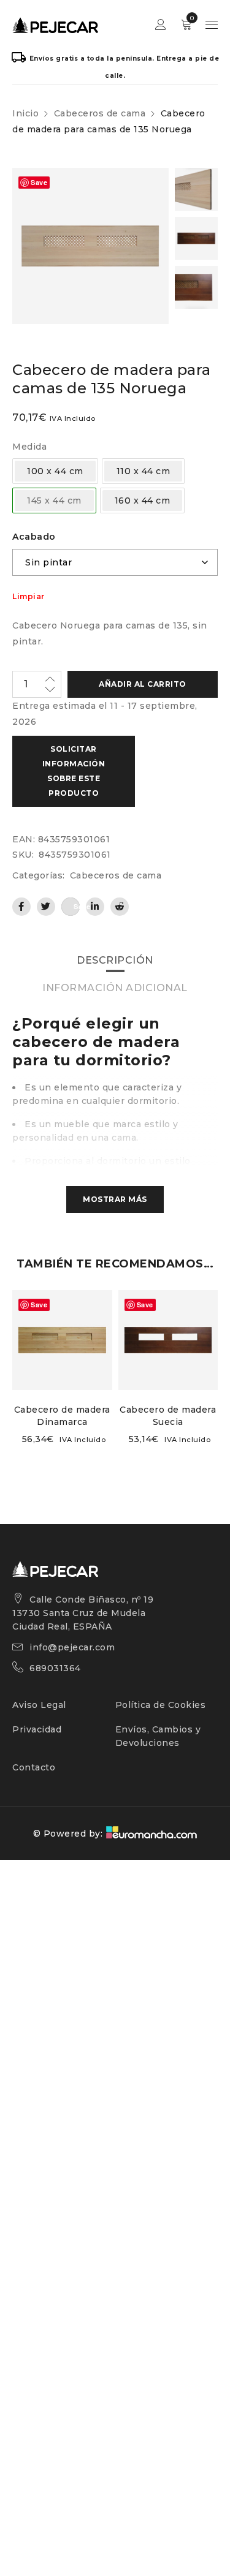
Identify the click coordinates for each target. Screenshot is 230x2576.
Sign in (161, 25)
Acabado (34, 537)
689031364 (55, 1668)
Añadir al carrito (143, 684)
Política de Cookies (161, 1705)
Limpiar (29, 597)
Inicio (25, 113)
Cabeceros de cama (100, 113)
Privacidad (37, 1729)
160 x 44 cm (143, 500)
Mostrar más (115, 1199)
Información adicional (115, 988)
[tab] (115, 961)
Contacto (34, 1767)
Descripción (115, 960)
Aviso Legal (39, 1705)
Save (39, 182)
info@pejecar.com (72, 1647)
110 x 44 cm (144, 471)
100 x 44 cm (55, 471)
